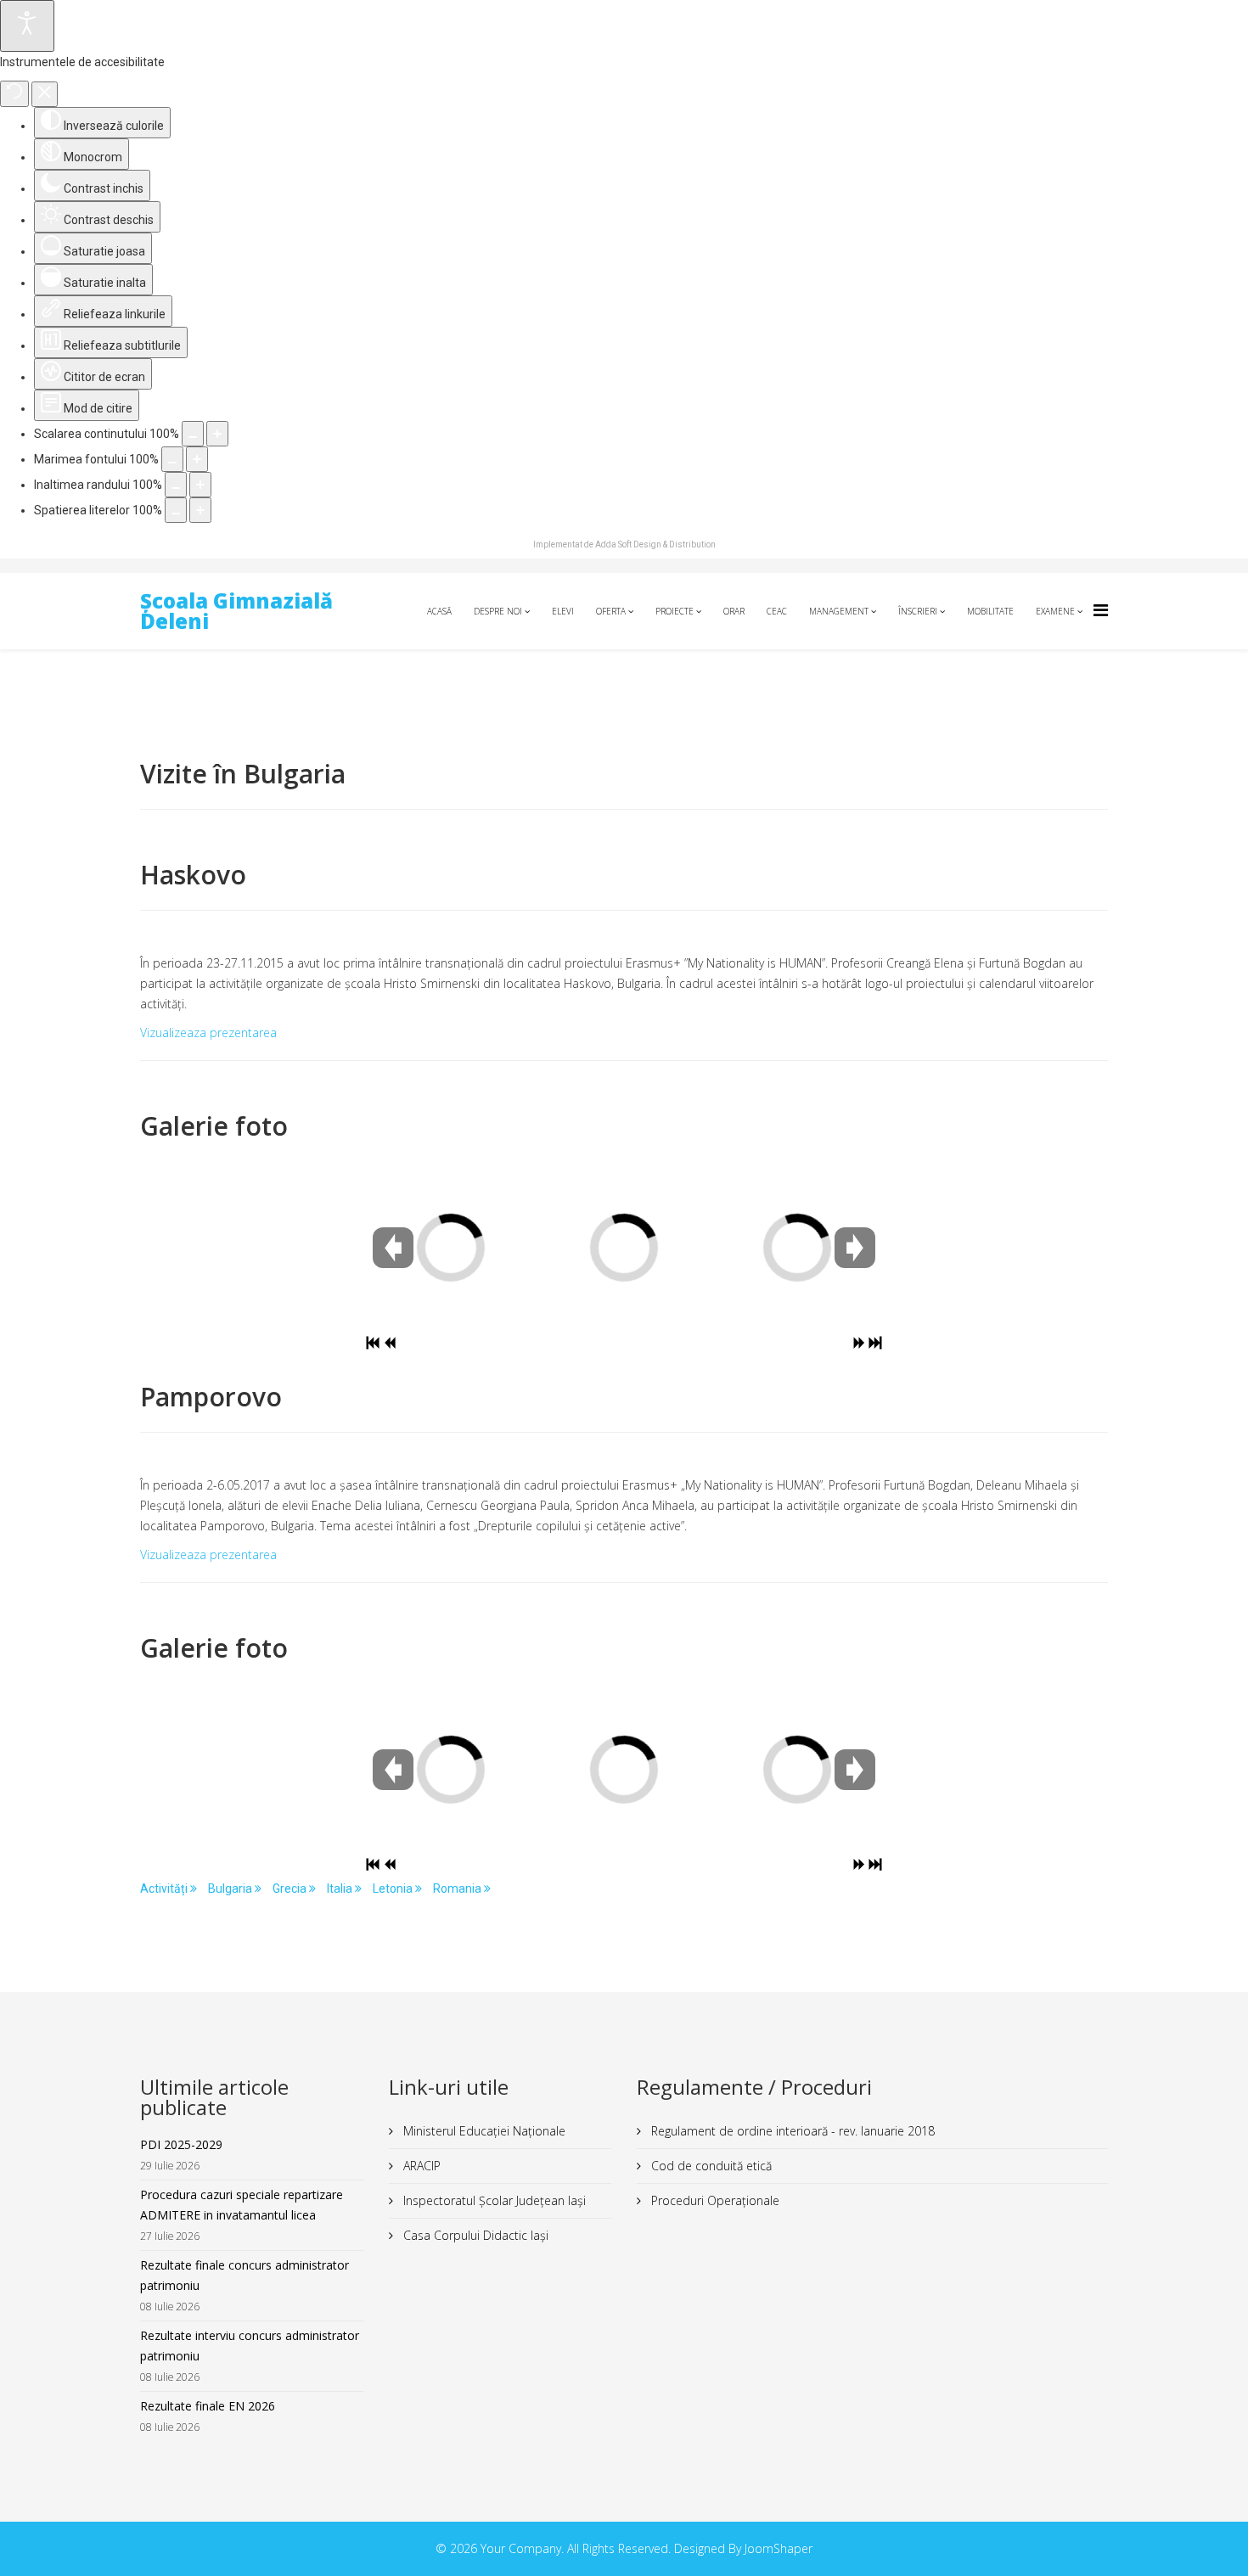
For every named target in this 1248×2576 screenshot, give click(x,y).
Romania (458, 1889)
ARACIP (420, 2166)
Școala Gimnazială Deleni (236, 611)
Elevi (563, 611)
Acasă (439, 611)
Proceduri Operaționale (714, 2200)
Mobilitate (990, 611)
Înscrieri (918, 611)
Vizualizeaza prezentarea (208, 1033)
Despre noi (498, 611)
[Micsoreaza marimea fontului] (172, 459)
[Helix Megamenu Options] (1101, 610)
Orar (734, 611)
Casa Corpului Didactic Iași (474, 2235)
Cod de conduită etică (710, 2166)
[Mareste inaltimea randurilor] (200, 485)
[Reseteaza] (14, 94)
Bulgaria (231, 1889)
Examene (1055, 611)
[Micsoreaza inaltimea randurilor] (176, 485)
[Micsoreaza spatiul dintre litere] (176, 510)
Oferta (611, 611)
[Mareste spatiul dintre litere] (200, 510)
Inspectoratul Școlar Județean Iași (493, 2200)
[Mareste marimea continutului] (217, 434)
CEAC (777, 611)
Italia (341, 1889)
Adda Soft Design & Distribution (655, 544)
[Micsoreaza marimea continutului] (193, 434)
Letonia (394, 1889)
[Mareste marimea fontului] (197, 459)
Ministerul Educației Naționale (483, 2131)
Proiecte (675, 611)
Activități (165, 1889)
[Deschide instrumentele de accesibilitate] (27, 26)
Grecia (291, 1889)
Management (839, 611)
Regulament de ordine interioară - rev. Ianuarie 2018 (791, 2131)
